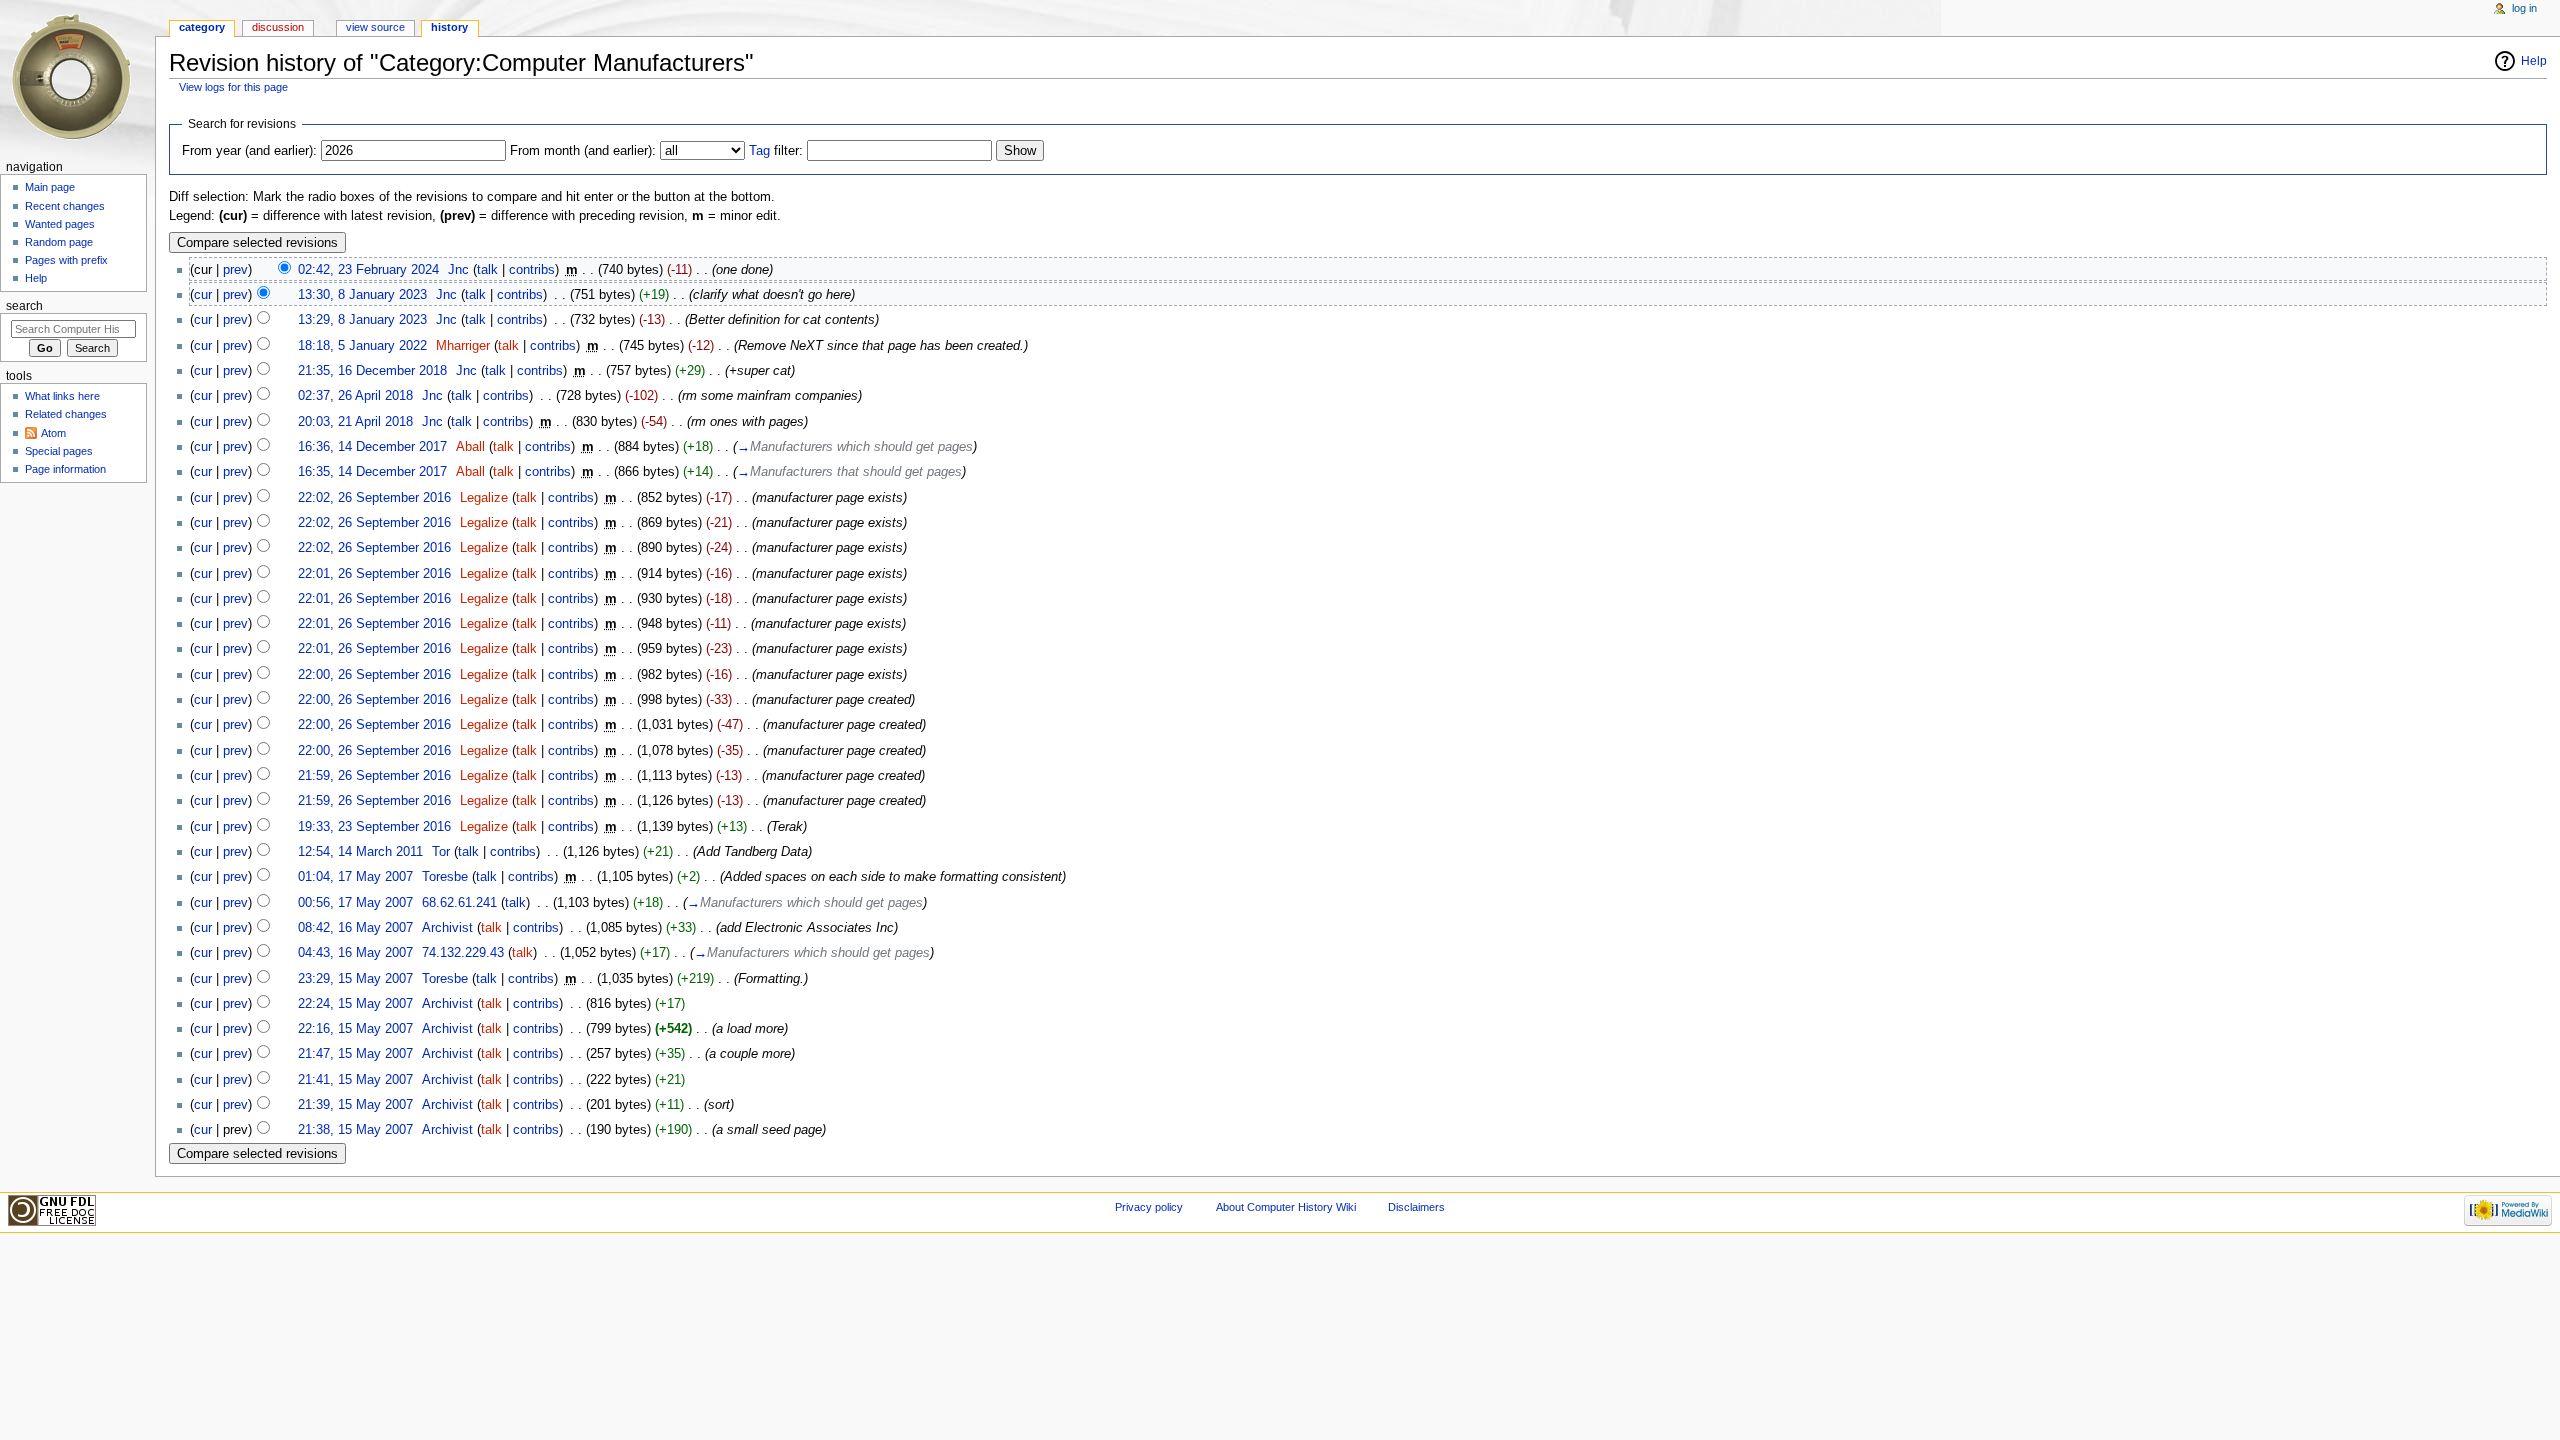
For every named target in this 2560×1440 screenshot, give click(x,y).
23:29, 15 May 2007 (355, 979)
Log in (2524, 8)
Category (202, 27)
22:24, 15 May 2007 (355, 1004)
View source (375, 27)
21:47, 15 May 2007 (355, 1054)
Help (2534, 61)
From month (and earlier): (583, 151)
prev (235, 270)
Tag (759, 151)
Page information (65, 469)
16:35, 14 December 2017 (372, 472)
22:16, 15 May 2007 (355, 1029)
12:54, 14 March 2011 (360, 852)
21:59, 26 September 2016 (374, 776)
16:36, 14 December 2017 (372, 447)
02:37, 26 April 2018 (355, 396)
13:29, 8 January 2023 (362, 320)
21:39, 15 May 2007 (355, 1105)
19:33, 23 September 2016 (374, 827)
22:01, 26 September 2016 (374, 574)
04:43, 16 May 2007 (355, 953)
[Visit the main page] (77, 77)
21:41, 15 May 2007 (355, 1080)
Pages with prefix (66, 260)
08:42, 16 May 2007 (355, 928)
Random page (59, 242)
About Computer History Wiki (1286, 1207)
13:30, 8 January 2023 (362, 295)
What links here (62, 396)
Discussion (278, 27)
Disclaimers (1416, 1207)
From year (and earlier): (249, 151)
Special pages (59, 451)
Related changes (66, 414)
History (449, 27)
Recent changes (65, 206)
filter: (776, 151)
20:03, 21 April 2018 (355, 422)
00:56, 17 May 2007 (355, 903)
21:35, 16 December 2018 (372, 371)
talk (487, 270)
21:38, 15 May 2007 (355, 1130)
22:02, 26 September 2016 (374, 498)
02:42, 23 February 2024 (368, 270)
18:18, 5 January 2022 (362, 346)
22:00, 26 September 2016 (374, 675)
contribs (532, 270)
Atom (53, 433)
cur (203, 295)
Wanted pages (60, 224)
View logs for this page (233, 87)
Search (24, 306)
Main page (50, 187)
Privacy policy (1149, 1207)
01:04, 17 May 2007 (355, 877)
